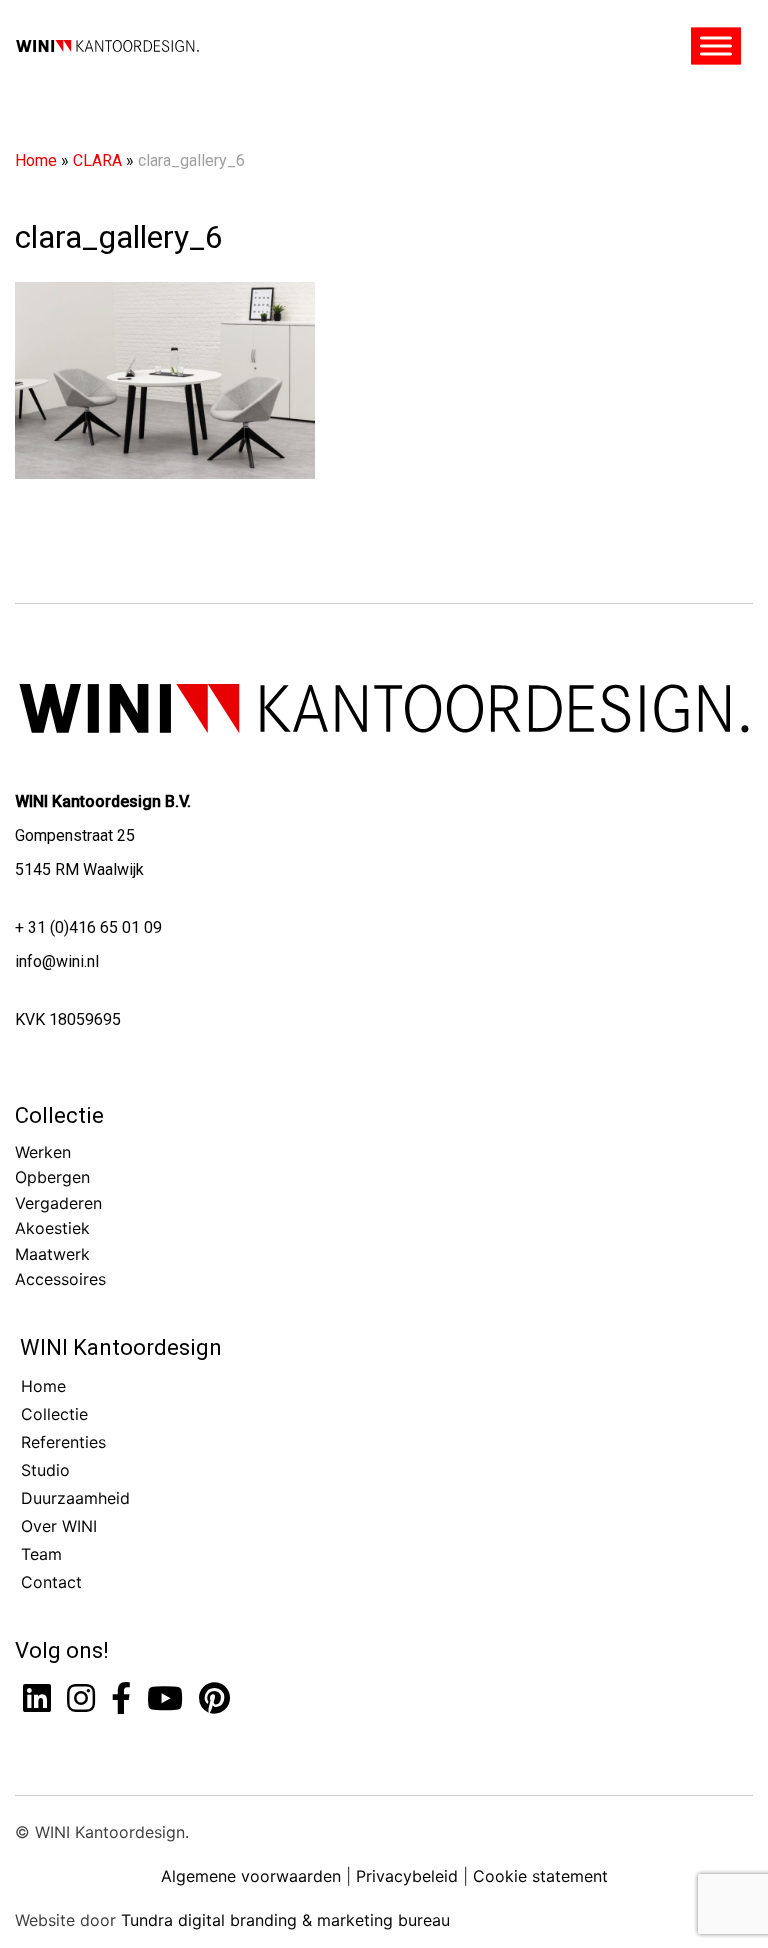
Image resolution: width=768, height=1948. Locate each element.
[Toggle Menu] (716, 46)
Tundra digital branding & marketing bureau (285, 1920)
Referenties (63, 1442)
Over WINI (59, 1526)
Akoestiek (52, 1228)
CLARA (97, 160)
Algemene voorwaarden (251, 1876)
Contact (51, 1582)
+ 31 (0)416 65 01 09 (88, 927)
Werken (43, 1152)
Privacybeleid (407, 1876)
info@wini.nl (57, 961)
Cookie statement (540, 1876)
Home (36, 160)
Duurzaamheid (75, 1498)
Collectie (59, 1115)
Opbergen (52, 1177)
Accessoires (60, 1279)
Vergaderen (58, 1203)
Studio (45, 1470)
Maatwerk (52, 1254)
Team (41, 1554)
